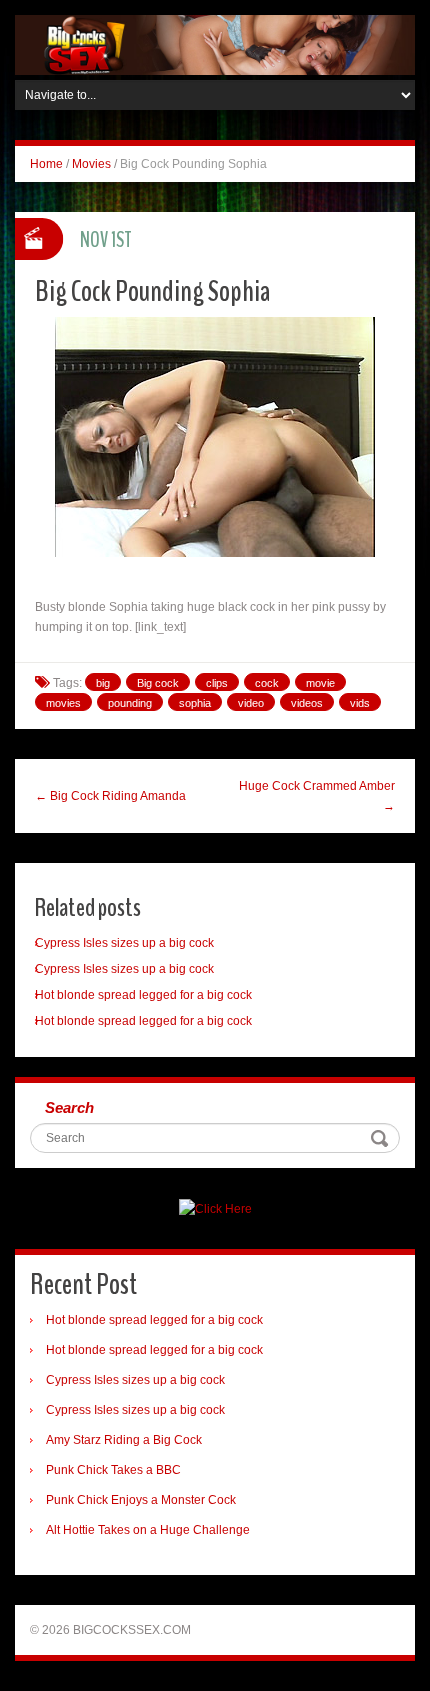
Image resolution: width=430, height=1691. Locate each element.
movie (320, 683)
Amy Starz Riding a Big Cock (124, 1440)
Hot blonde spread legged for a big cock (143, 995)
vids (360, 703)
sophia (195, 703)
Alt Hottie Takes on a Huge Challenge (148, 1530)
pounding (130, 703)
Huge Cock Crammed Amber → (317, 796)
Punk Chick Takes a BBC (113, 1470)
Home (46, 164)
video (251, 703)
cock (267, 683)
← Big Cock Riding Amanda (110, 796)
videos (307, 703)
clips (217, 683)
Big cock (158, 683)
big (103, 683)
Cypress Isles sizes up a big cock (124, 943)
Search (69, 1107)
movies (63, 703)
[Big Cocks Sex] (215, 44)
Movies (91, 164)
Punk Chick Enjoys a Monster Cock (141, 1500)
